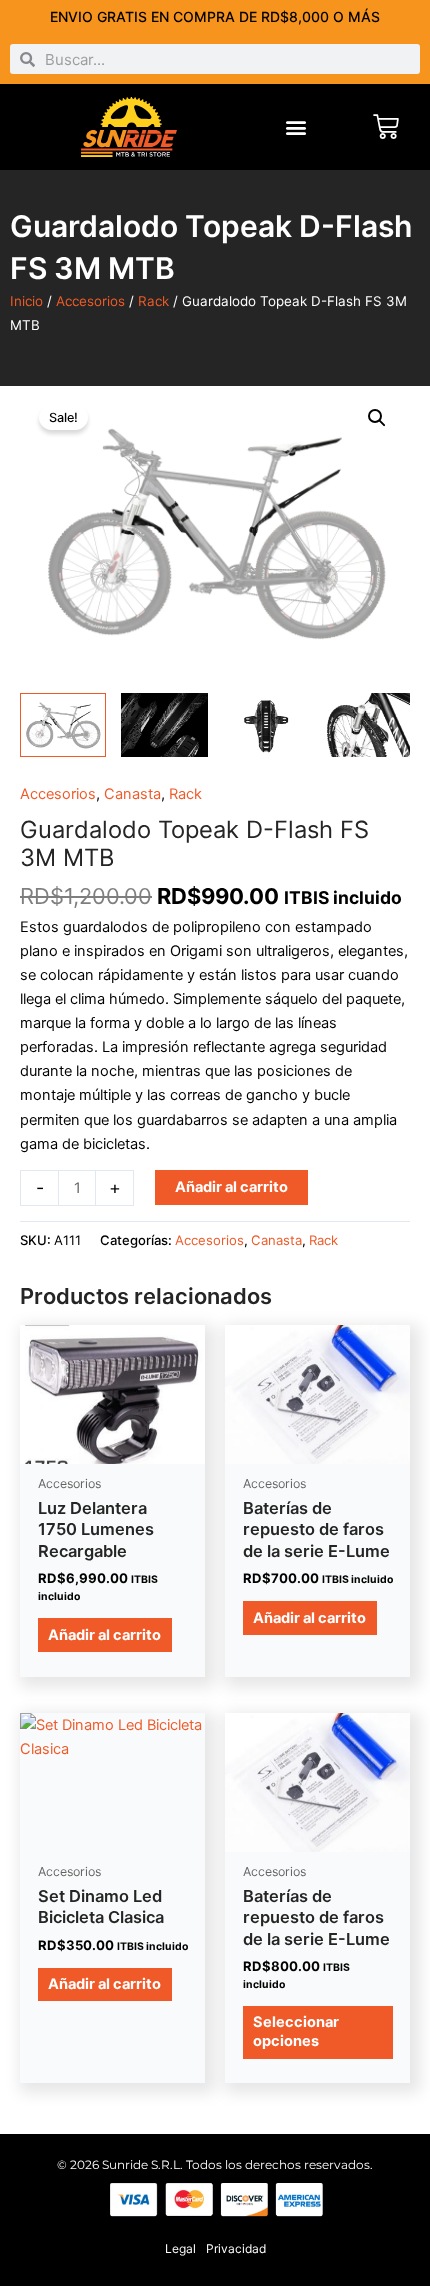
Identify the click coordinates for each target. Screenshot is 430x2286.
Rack (153, 301)
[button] (296, 127)
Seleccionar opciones (296, 2031)
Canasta (132, 794)
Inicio (26, 301)
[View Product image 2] (164, 725)
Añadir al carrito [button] (104, 1635)
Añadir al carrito (231, 1187)
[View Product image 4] (367, 725)
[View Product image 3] (266, 725)
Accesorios (90, 301)
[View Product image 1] (63, 725)
